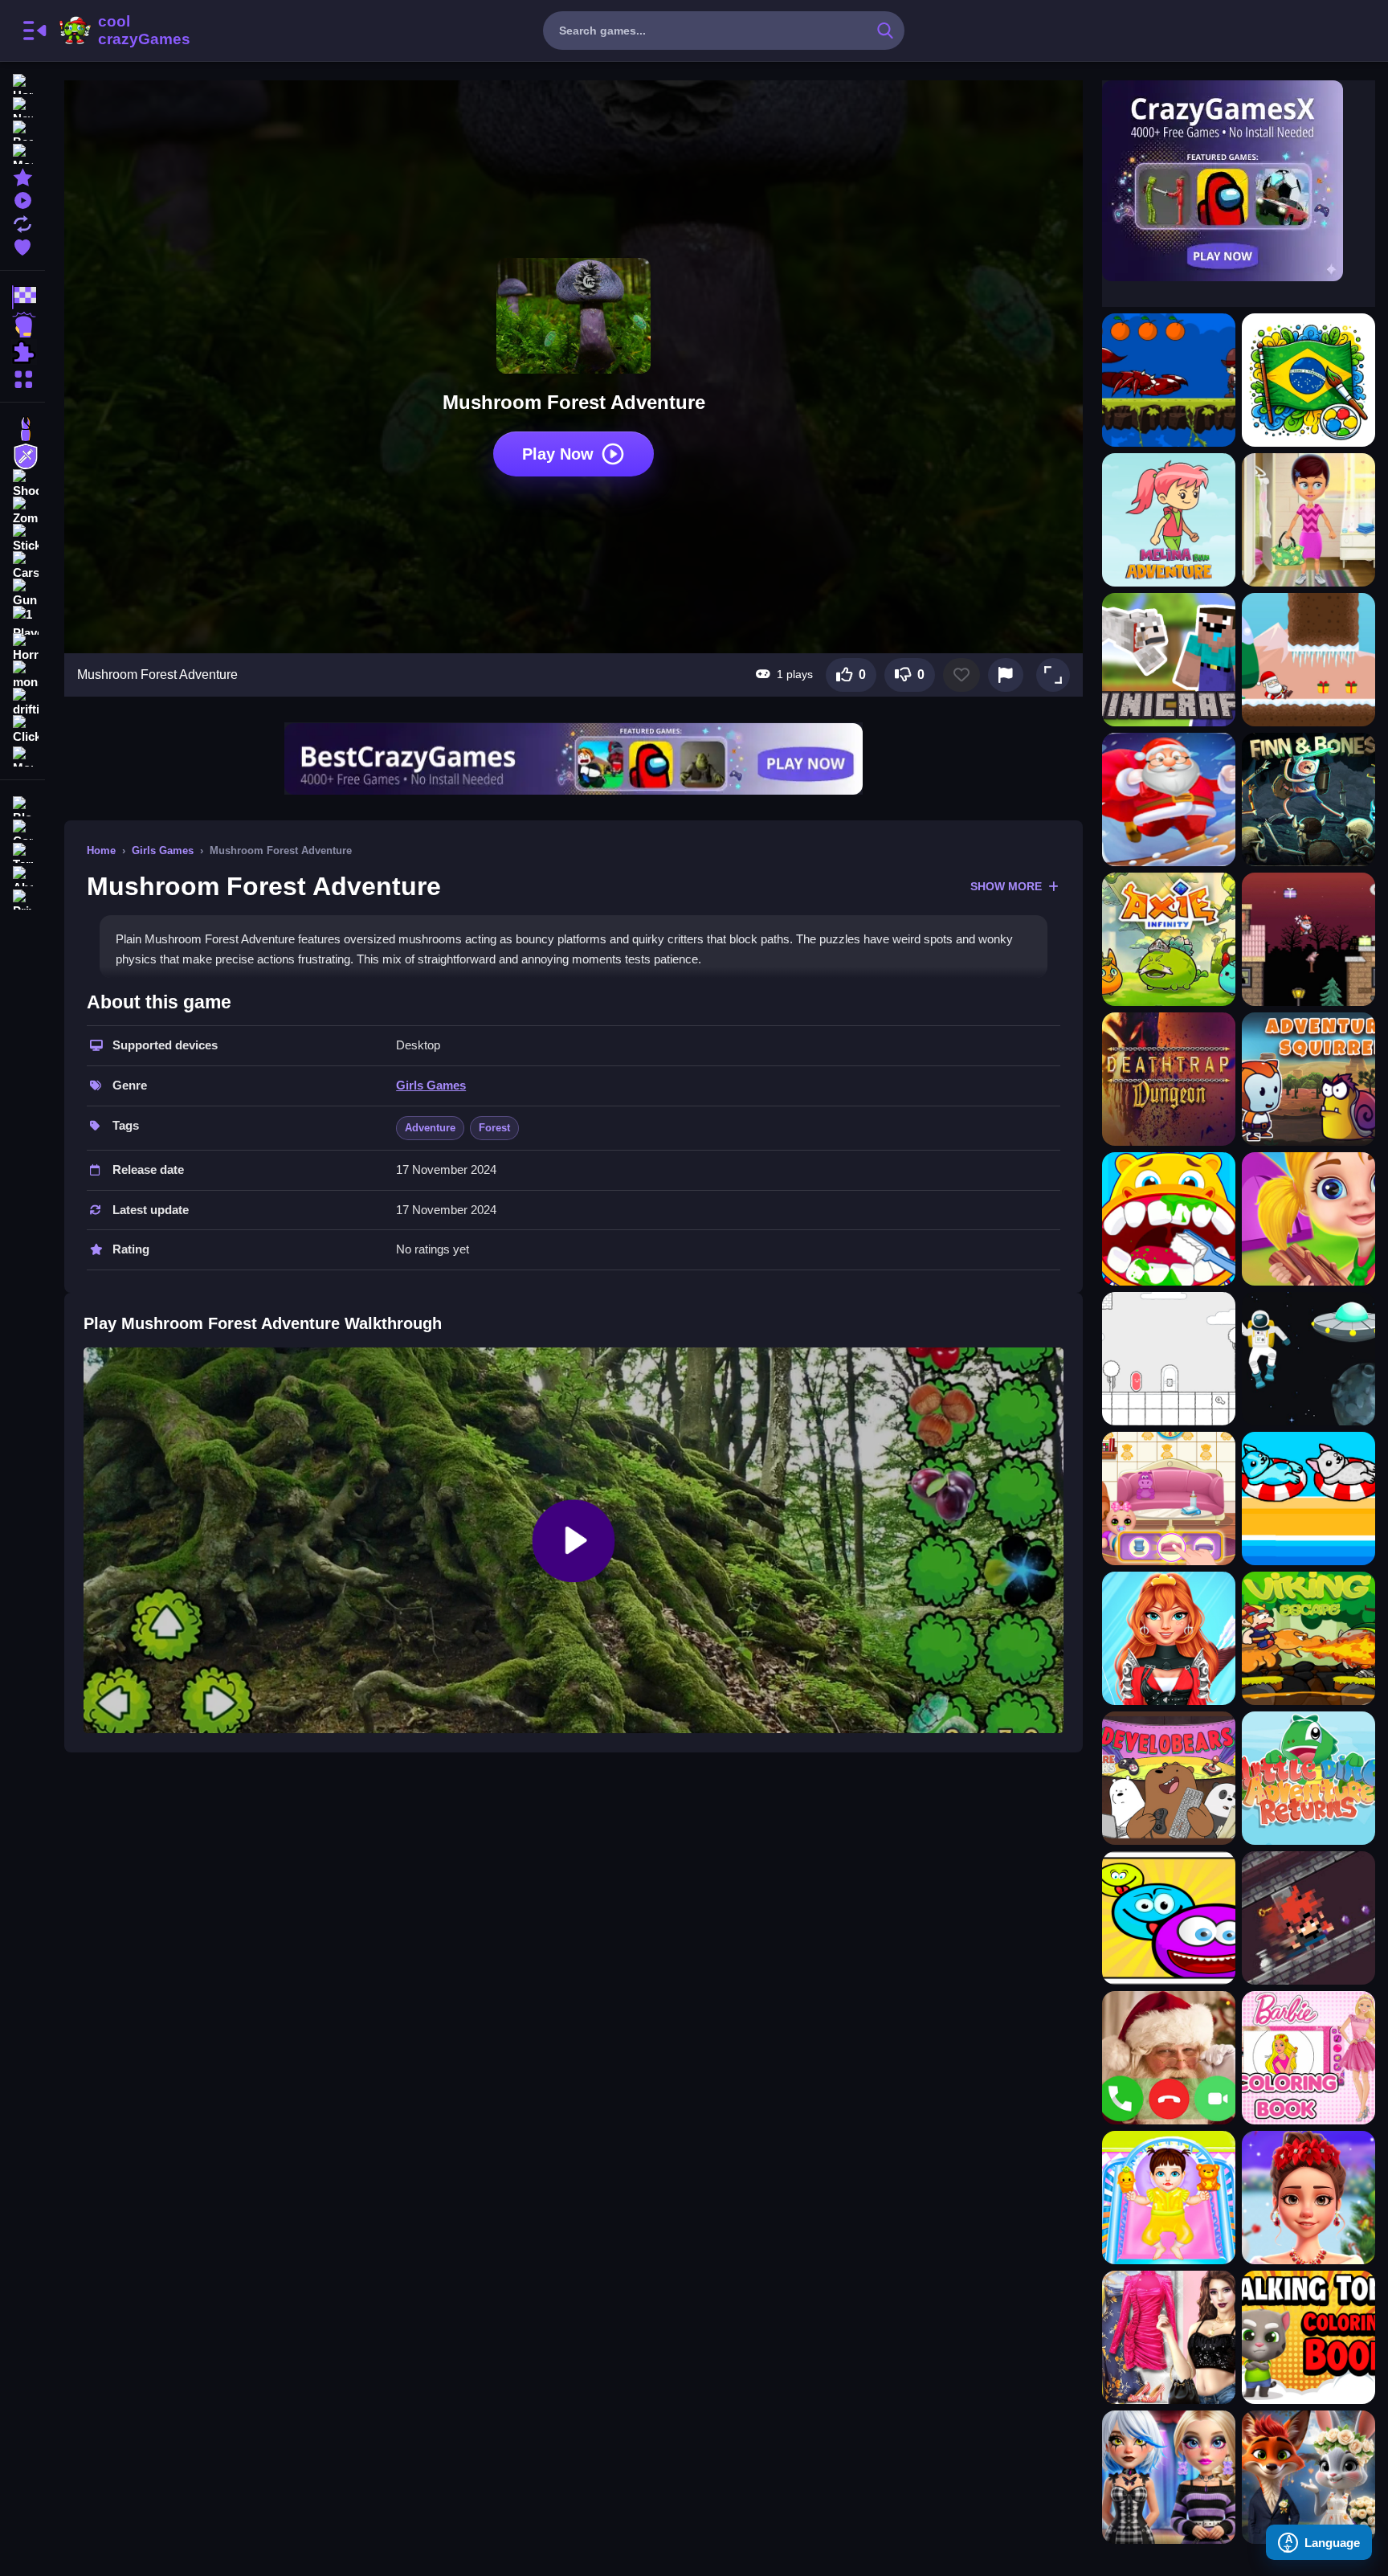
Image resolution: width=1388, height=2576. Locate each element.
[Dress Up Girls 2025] (1169, 2337)
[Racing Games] (22, 297)
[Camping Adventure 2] (1308, 1219)
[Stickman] (22, 538)
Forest (494, 1128)
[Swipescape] (1308, 1918)
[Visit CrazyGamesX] (1239, 181)
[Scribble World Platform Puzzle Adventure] (1169, 1359)
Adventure (430, 1128)
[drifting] (22, 702)
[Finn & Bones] (1308, 799)
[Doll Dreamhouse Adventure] (1169, 1499)
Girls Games (163, 850)
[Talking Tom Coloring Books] (1308, 2337)
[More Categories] (22, 377)
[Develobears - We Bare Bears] (1169, 1778)
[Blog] (22, 805)
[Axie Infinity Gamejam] (1169, 939)
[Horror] (22, 648)
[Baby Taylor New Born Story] (1169, 2198)
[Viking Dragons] (1308, 1638)
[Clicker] (22, 730)
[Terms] (22, 851)
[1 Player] (22, 620)
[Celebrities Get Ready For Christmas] (1308, 2198)
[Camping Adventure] (1308, 520)
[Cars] (22, 566)
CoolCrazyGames (123, 31)
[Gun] (22, 593)
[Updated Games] (22, 222)
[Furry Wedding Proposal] (1308, 2477)
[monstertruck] (22, 675)
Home (101, 850)
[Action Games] (22, 325)
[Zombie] (22, 511)
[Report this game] (1006, 675)
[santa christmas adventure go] (1169, 799)
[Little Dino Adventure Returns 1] (1308, 1778)
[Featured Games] (22, 176)
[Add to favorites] (961, 675)
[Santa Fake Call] (1169, 2058)
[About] (22, 875)
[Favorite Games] (22, 245)
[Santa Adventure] (1308, 660)
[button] (1053, 675)
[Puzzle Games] (22, 352)
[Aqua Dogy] (1308, 1499)
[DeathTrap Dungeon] (1169, 1079)
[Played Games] (22, 199)
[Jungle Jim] (1169, 380)
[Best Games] (22, 129)
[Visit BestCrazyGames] (574, 759)
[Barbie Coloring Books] (1308, 2058)
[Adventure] (22, 456)
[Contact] (22, 828)
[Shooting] (22, 484)
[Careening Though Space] (1308, 1359)
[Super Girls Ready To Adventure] (1169, 1638)
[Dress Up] (22, 429)
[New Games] (22, 106)
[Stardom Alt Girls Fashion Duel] (1169, 2477)
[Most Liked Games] (22, 152)
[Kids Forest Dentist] (1169, 1219)
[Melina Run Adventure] (1169, 520)
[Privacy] (22, 898)
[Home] (22, 82)
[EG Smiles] (1169, 1918)
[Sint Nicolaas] (1308, 939)
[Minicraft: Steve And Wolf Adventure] (1169, 660)
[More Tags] (22, 755)
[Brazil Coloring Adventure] (1308, 380)
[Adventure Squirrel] (1308, 1079)
